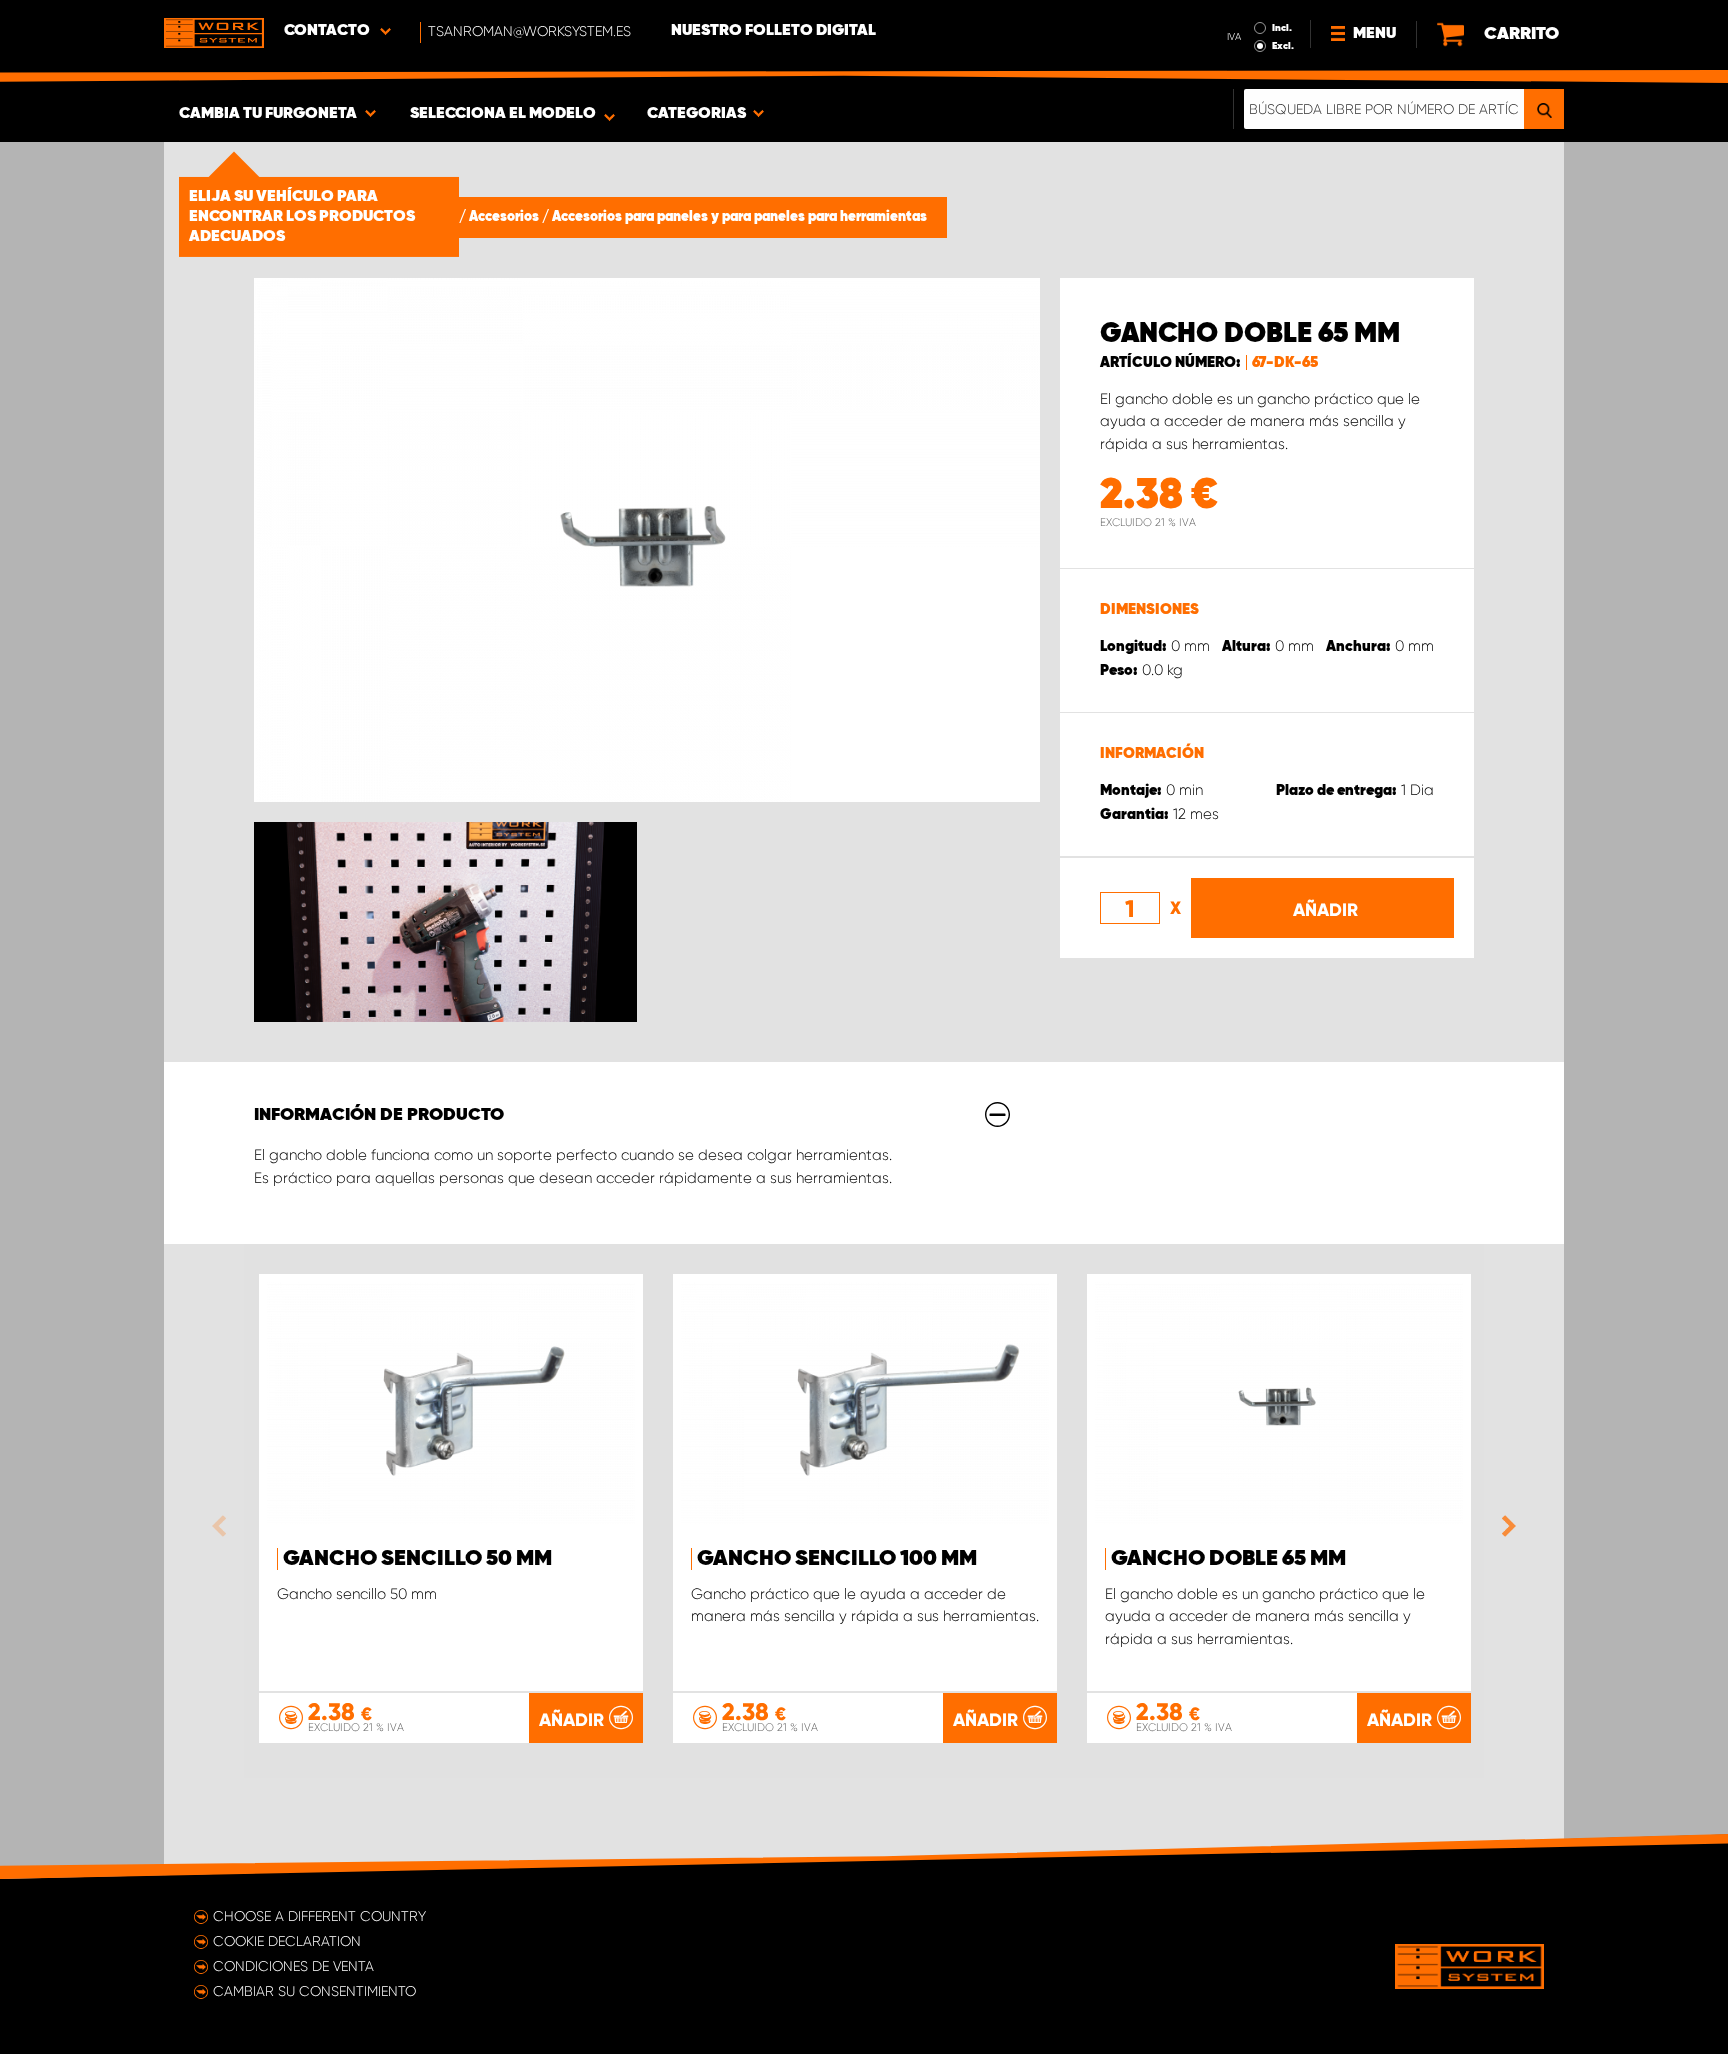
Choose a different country (319, 1916)
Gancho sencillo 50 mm (417, 1559)
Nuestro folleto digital (773, 31)
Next (1504, 1526)
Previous (224, 1526)
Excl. (1283, 46)
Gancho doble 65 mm (1228, 1559)
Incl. (1282, 28)
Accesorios (505, 217)
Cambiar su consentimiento (314, 1991)
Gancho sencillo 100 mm (837, 1559)
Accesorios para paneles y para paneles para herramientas (739, 217)
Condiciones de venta (293, 1966)
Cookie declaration (287, 1941)
